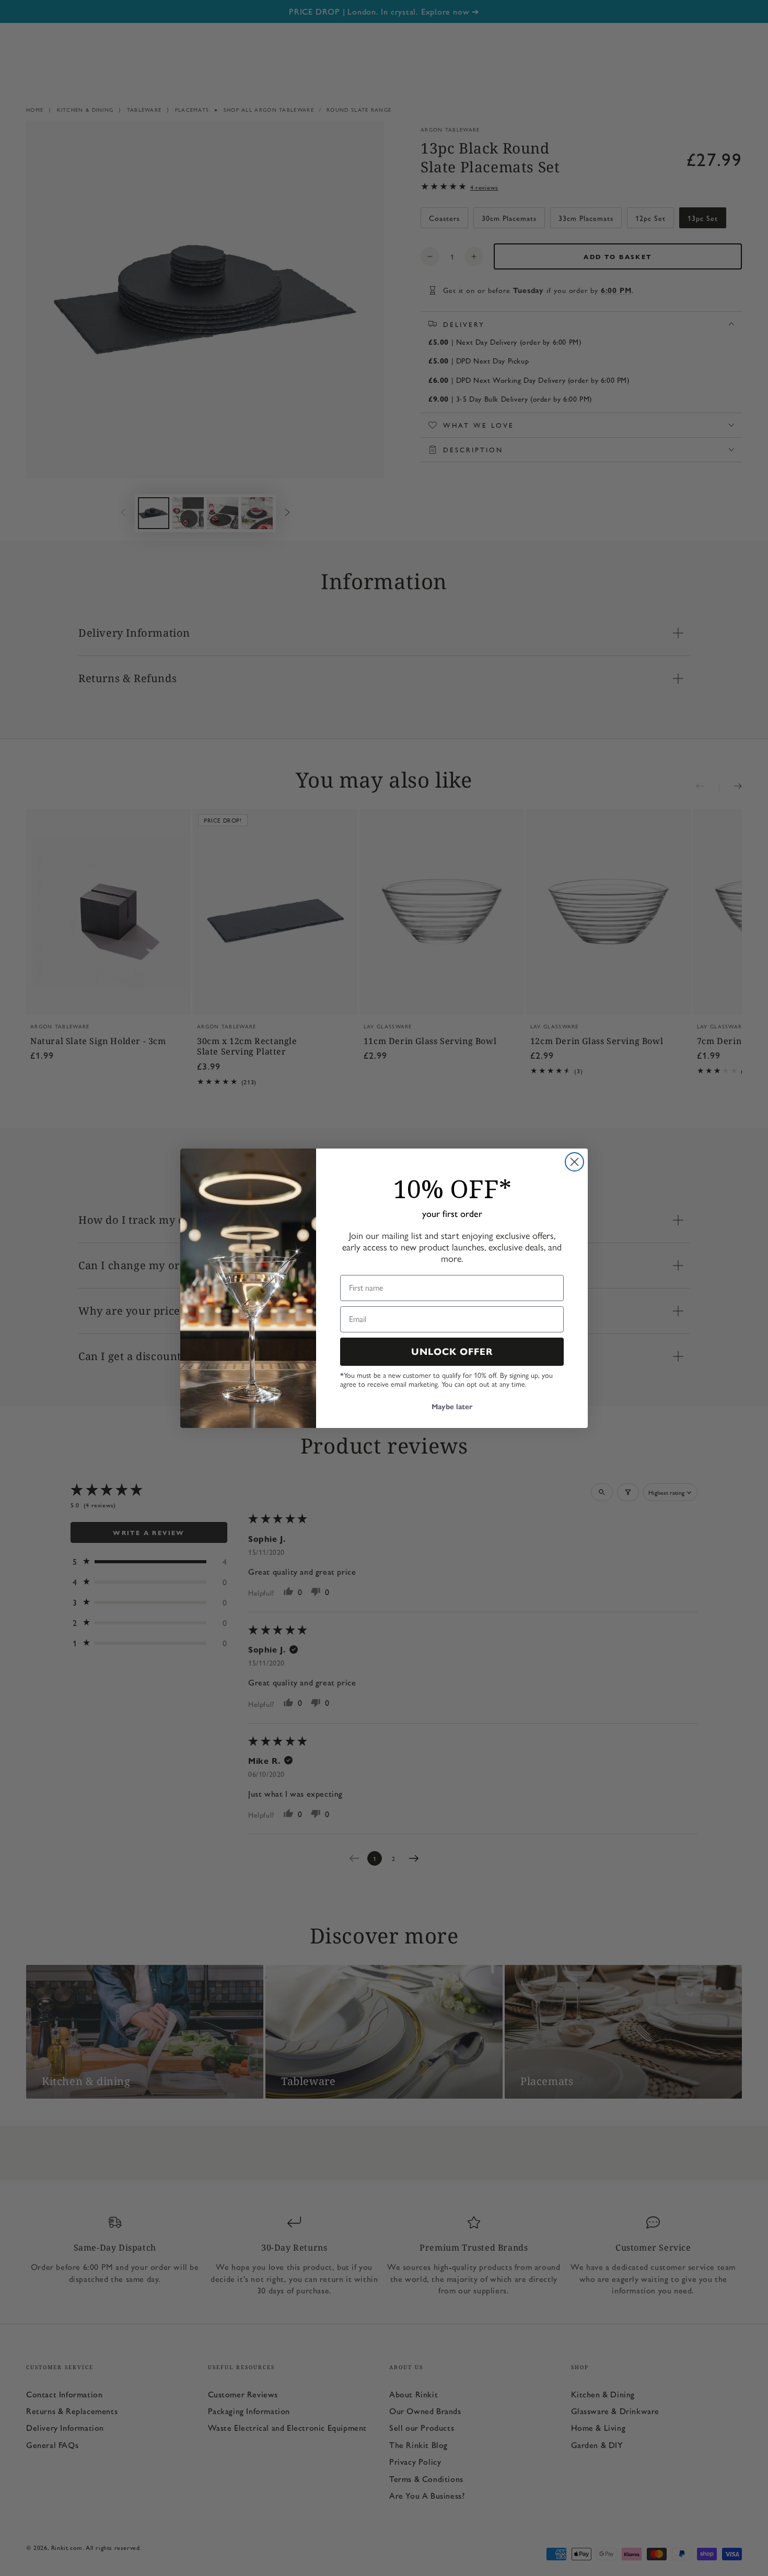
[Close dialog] (574, 1162)
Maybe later (452, 1407)
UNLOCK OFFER (452, 1352)
